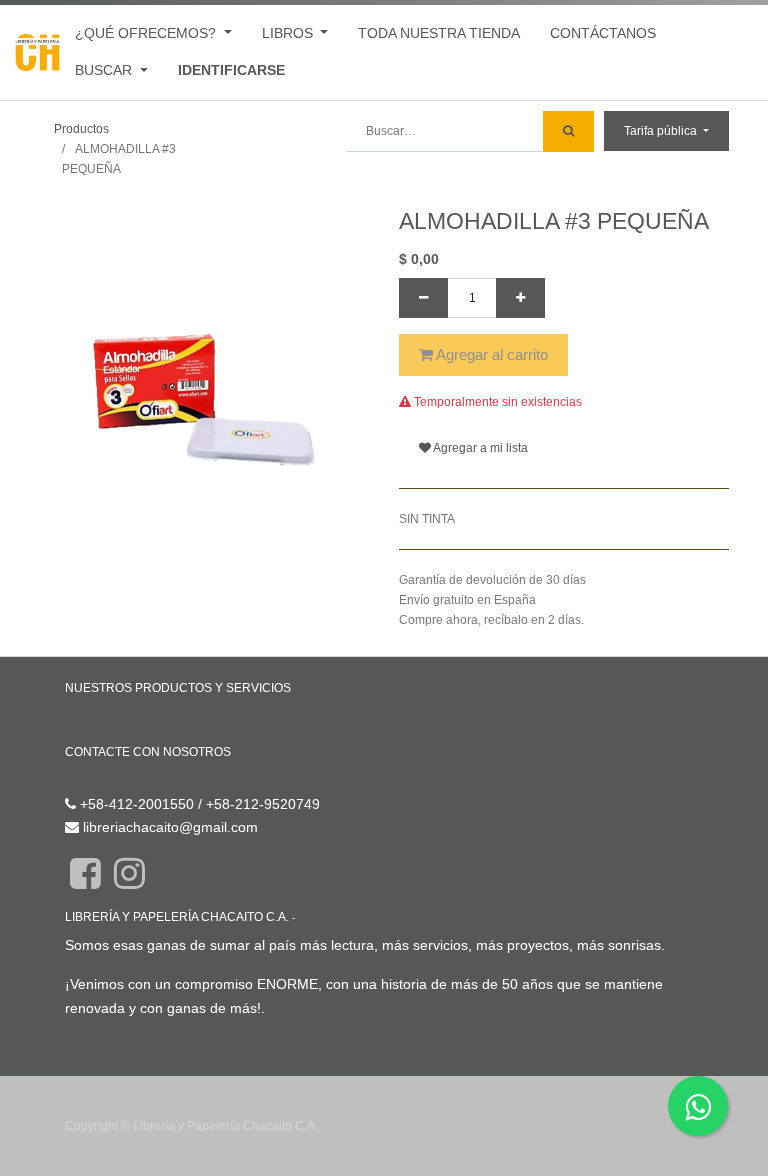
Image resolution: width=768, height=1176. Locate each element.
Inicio (81, 717)
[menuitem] (439, 33)
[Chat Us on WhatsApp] (698, 1106)
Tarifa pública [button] (662, 131)
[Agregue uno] (520, 298)
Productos (81, 129)
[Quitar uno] (423, 298)
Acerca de (326, 917)
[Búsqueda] (568, 131)
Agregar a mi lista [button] (479, 448)
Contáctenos (105, 780)
